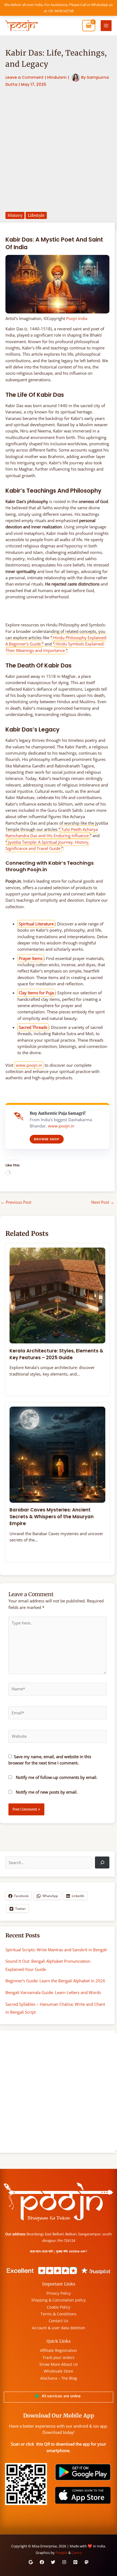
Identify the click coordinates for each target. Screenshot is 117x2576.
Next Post (103, 1202)
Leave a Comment (24, 77)
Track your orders (59, 2357)
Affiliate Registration (59, 2350)
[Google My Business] (31, 2562)
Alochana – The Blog (59, 2378)
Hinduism (57, 77)
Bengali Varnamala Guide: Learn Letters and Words (53, 1992)
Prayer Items (31, 958)
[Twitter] (53, 2562)
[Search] (102, 1862)
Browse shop (47, 1139)
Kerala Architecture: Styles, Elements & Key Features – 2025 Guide (56, 1354)
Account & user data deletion (59, 2328)
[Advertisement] (59, 150)
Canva (77, 2553)
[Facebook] (42, 2562)
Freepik (61, 2553)
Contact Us (59, 2321)
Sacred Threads (33, 1027)
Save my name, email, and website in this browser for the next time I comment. (50, 1760)
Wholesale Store (59, 2371)
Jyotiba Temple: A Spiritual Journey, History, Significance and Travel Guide (47, 845)
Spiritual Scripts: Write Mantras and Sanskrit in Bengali (56, 1950)
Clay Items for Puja (36, 993)
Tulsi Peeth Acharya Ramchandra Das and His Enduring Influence (52, 832)
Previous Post (16, 1202)
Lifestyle (36, 215)
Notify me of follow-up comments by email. (57, 1777)
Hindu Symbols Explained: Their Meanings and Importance (55, 647)
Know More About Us (59, 2364)
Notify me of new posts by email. (47, 1792)
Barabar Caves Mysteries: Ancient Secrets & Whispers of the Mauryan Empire (52, 1517)
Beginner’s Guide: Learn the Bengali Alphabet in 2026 (55, 1981)
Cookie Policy (59, 2307)
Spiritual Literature (36, 924)
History (15, 215)
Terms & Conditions (59, 2314)
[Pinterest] (75, 2562)
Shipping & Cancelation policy (59, 2300)
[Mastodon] (87, 2562)
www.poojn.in (29, 1065)
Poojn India (77, 318)
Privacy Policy (59, 2293)
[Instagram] (64, 2562)
